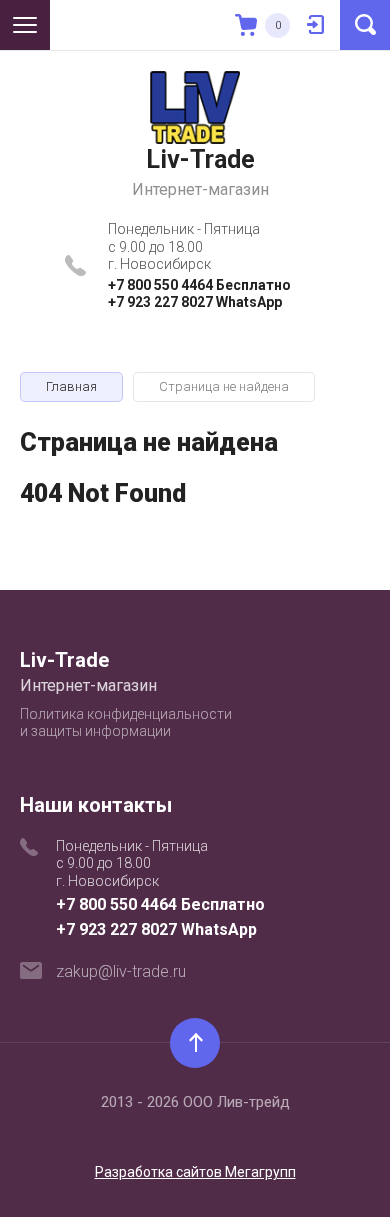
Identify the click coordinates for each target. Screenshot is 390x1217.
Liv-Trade (200, 159)
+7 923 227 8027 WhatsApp (195, 302)
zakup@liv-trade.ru (121, 971)
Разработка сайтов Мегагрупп (195, 1172)
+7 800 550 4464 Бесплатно (199, 285)
